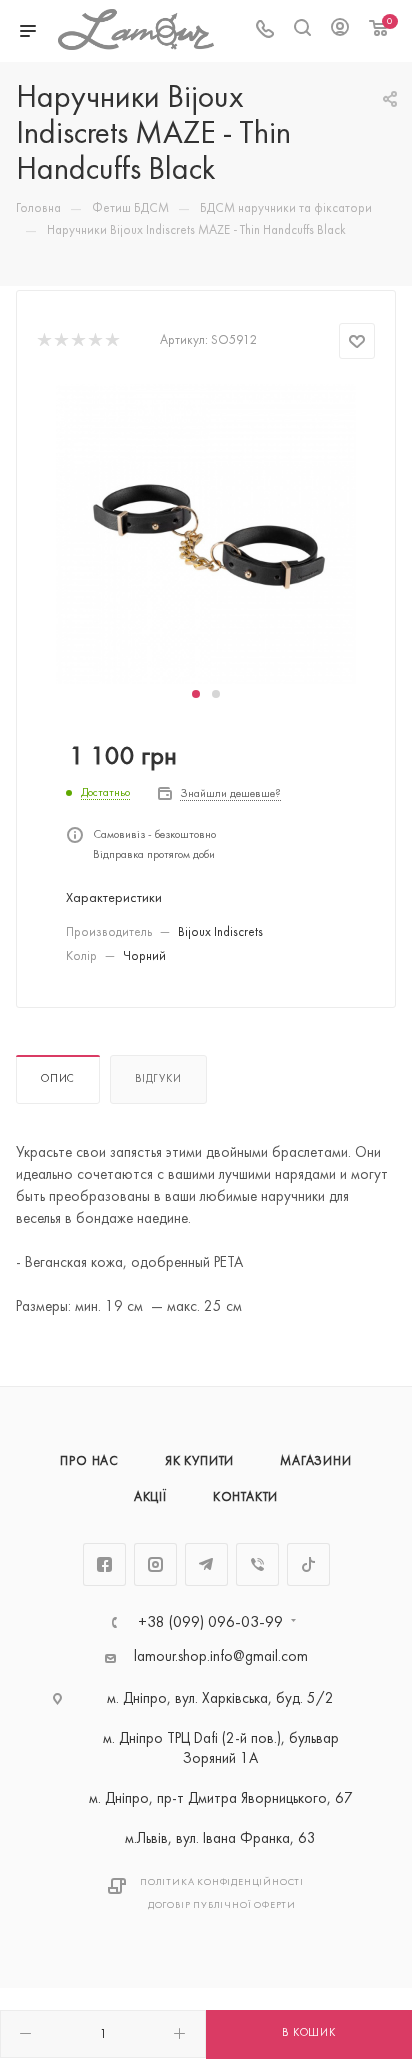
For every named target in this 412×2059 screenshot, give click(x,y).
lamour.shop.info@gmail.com (221, 1657)
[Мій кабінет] (340, 31)
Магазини (315, 1462)
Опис (58, 1079)
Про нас (89, 1462)
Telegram (206, 1564)
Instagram (155, 1564)
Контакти (245, 1498)
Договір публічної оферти (222, 1905)
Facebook (104, 1564)
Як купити (199, 1462)
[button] (196, 694)
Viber (257, 1564)
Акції (150, 1498)
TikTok (308, 1564)
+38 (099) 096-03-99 (210, 1623)
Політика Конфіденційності (222, 1882)
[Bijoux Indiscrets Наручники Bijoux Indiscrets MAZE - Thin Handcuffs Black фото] (206, 533)
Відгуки (158, 1079)
